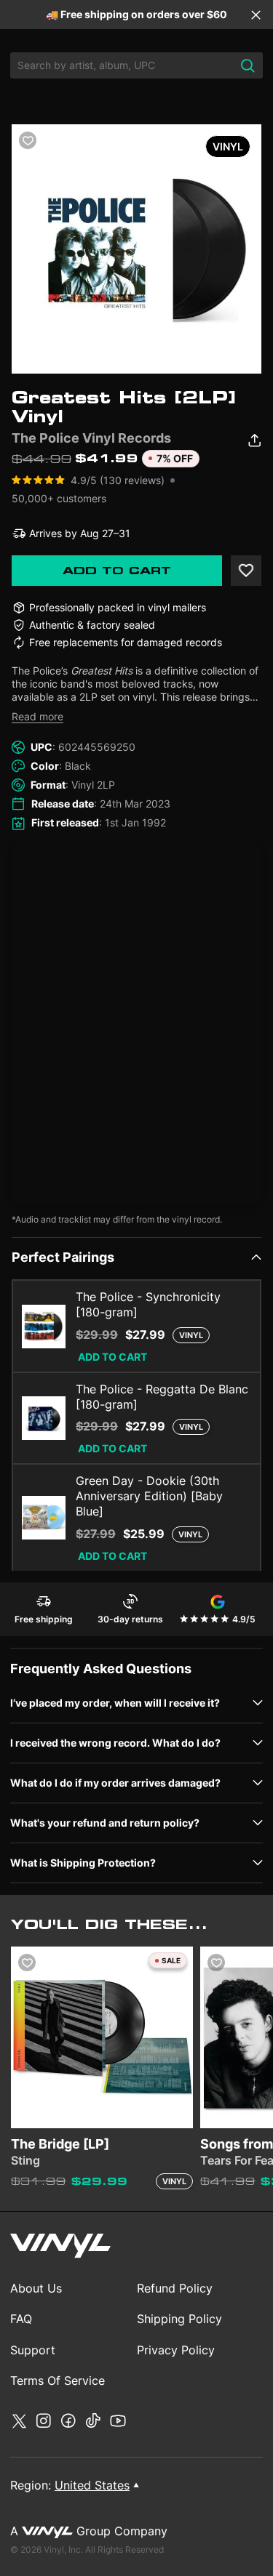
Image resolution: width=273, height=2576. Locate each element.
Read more (37, 716)
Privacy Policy (176, 2350)
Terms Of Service (58, 2380)
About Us (36, 2288)
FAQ (21, 2319)
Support (33, 2350)
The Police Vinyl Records (91, 438)
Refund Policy (175, 2288)
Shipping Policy (179, 2319)
